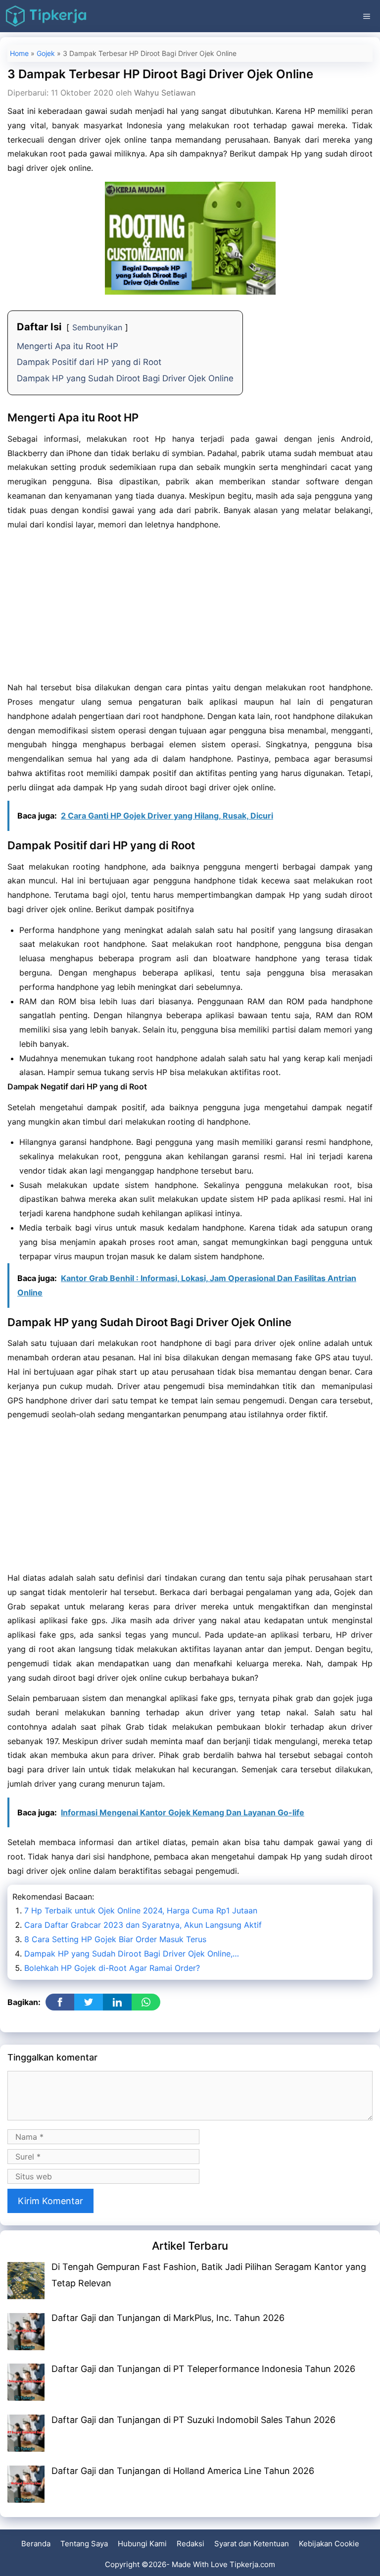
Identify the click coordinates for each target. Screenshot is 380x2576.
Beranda (36, 2544)
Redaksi (190, 2544)
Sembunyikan (97, 327)
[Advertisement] (190, 607)
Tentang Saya (84, 2544)
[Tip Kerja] (46, 16)
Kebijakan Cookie (329, 2544)
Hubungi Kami (142, 2544)
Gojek (46, 53)
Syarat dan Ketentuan (252, 2544)
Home (19, 53)
